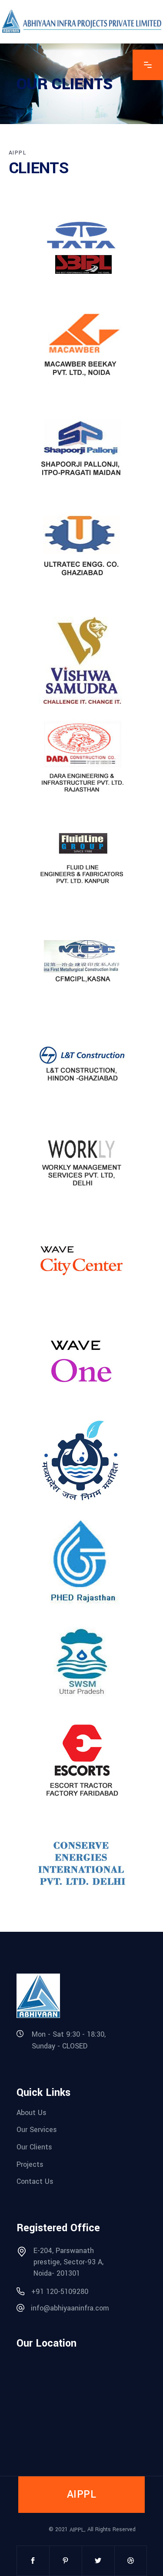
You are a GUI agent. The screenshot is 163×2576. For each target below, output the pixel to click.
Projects (30, 2164)
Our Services (37, 2130)
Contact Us (35, 2181)
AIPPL (77, 2529)
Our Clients (34, 2147)
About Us (32, 2112)
